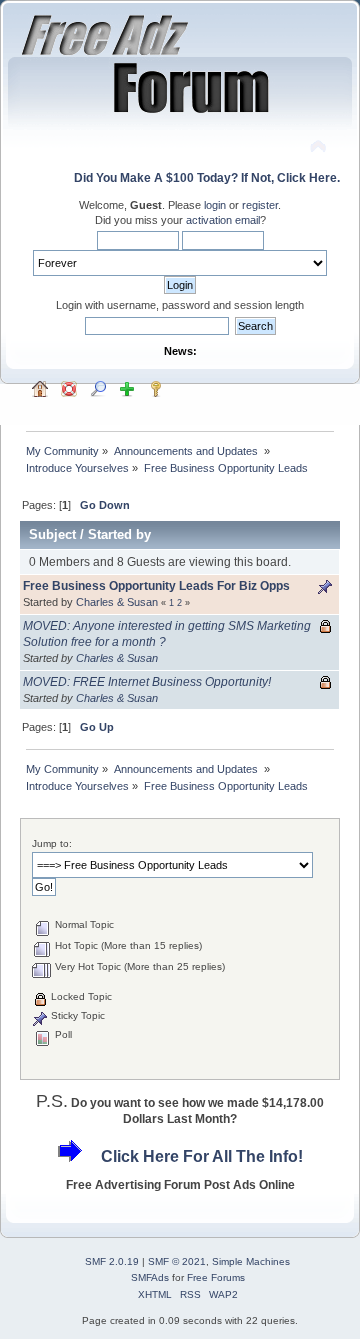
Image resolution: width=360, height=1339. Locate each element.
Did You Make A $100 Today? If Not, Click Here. (207, 178)
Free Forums (216, 1277)
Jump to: (52, 843)
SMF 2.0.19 (112, 1261)
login (215, 205)
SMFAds (150, 1277)
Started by (119, 534)
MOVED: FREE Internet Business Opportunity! (147, 682)
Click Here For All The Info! (202, 1156)
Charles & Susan (117, 602)
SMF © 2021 (177, 1261)
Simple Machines (251, 1261)
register (260, 205)
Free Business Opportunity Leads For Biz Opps (156, 586)
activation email (223, 220)
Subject (52, 534)
